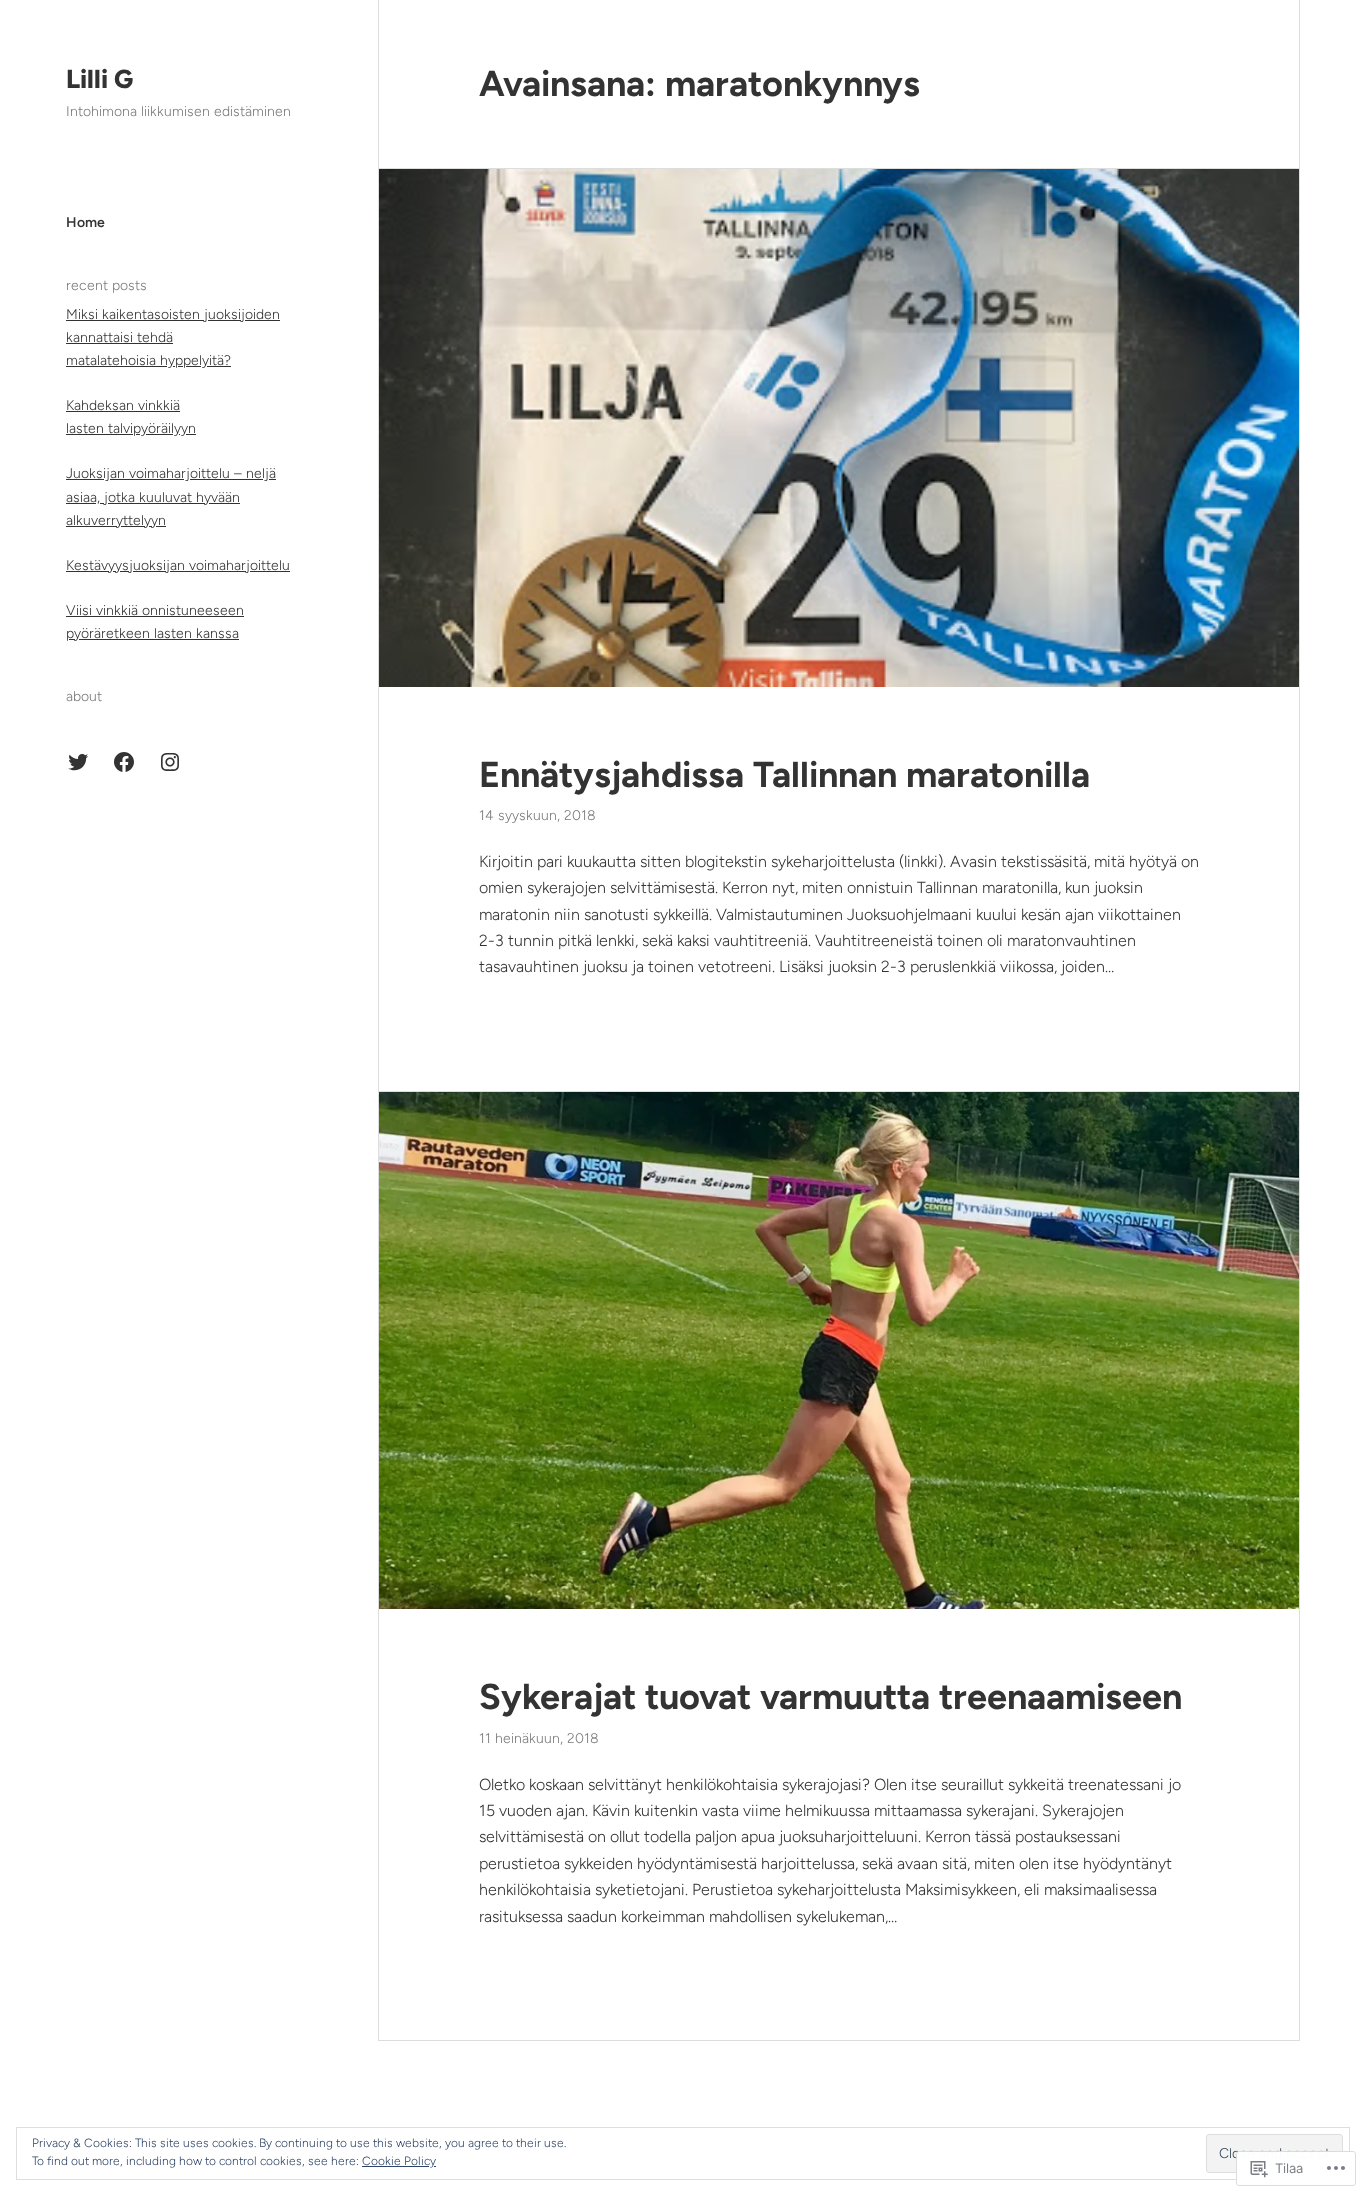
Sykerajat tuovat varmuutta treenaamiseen (830, 1696)
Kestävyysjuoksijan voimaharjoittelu (178, 565)
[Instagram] (170, 762)
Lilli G (99, 79)
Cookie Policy (399, 2161)
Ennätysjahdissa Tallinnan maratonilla (784, 774)
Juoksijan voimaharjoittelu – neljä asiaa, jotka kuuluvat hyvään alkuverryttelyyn (171, 496)
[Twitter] (78, 762)
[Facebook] (124, 762)
